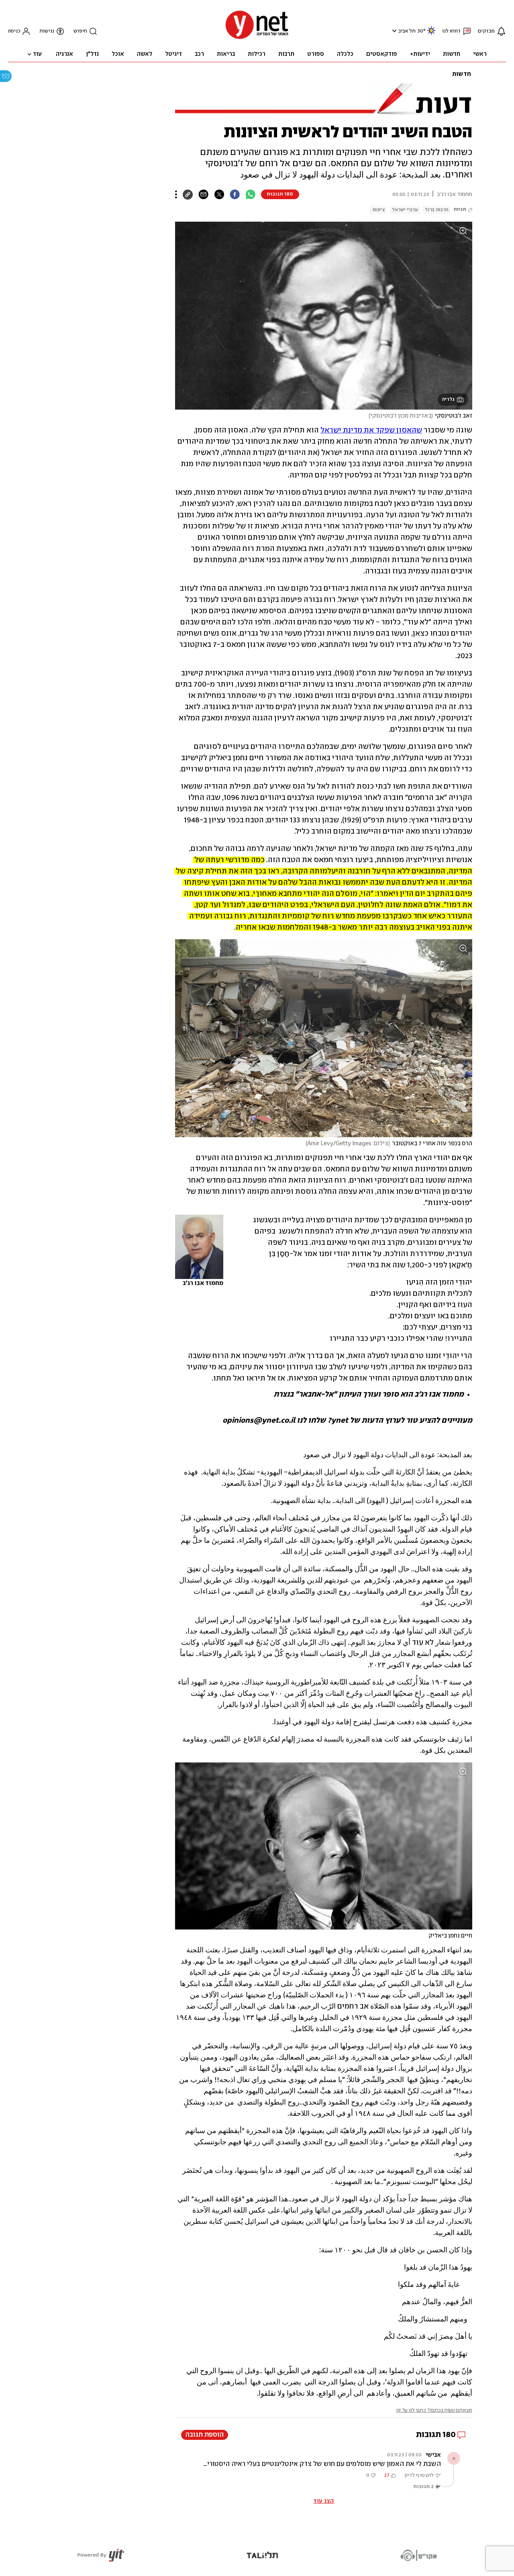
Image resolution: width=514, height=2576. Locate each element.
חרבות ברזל (437, 210)
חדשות (462, 74)
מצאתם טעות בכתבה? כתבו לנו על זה (434, 2410)
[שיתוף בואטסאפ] (250, 194)
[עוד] (176, 194)
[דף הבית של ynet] (257, 38)
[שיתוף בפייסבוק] (235, 194)
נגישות (47, 31)
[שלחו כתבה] (203, 194)
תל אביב (407, 31)
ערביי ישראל (405, 210)
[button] (393, 31)
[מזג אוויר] (431, 34)
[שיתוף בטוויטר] (219, 194)
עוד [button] (37, 54)
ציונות (378, 210)
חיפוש (80, 31)
